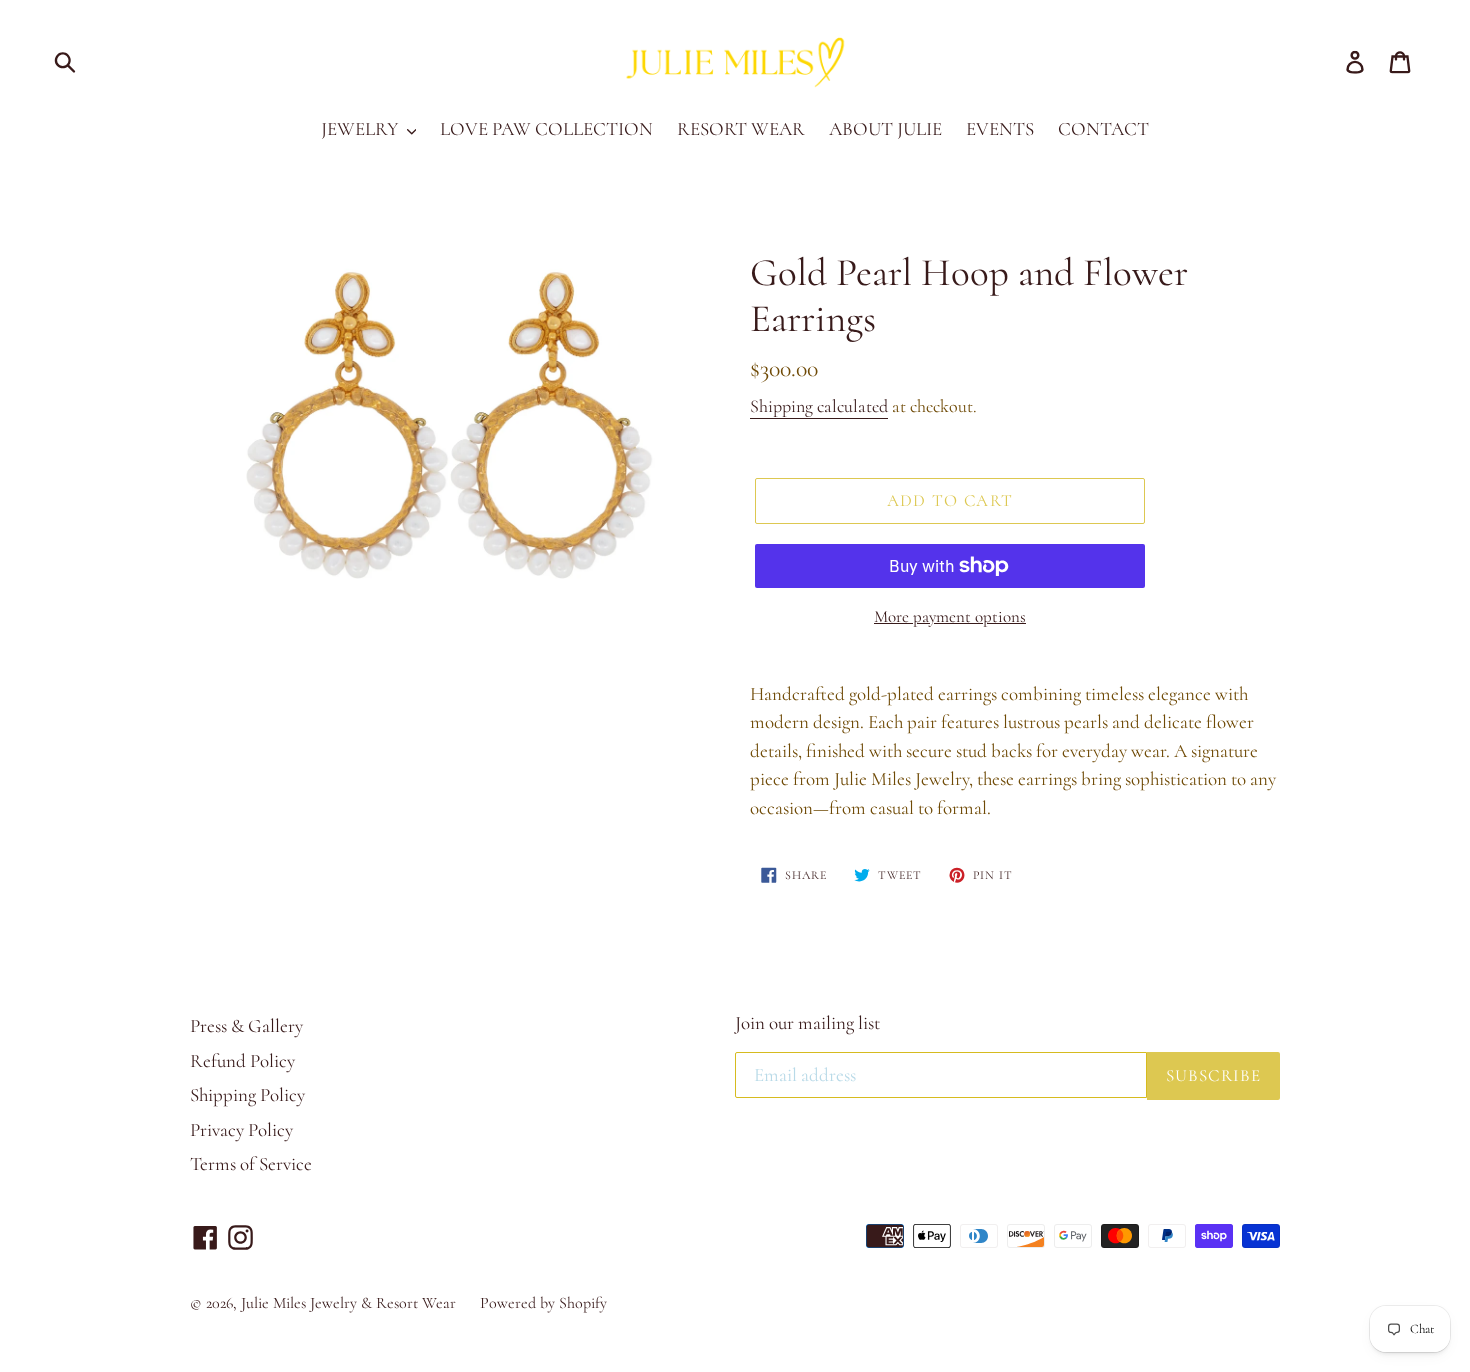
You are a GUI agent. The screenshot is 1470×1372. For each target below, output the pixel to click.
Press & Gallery (246, 1025)
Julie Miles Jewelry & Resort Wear (348, 1303)
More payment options (950, 616)
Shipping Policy (247, 1094)
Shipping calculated (819, 406)
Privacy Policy (241, 1129)
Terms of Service (251, 1163)
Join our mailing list (807, 1023)
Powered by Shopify (543, 1303)
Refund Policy (242, 1060)
